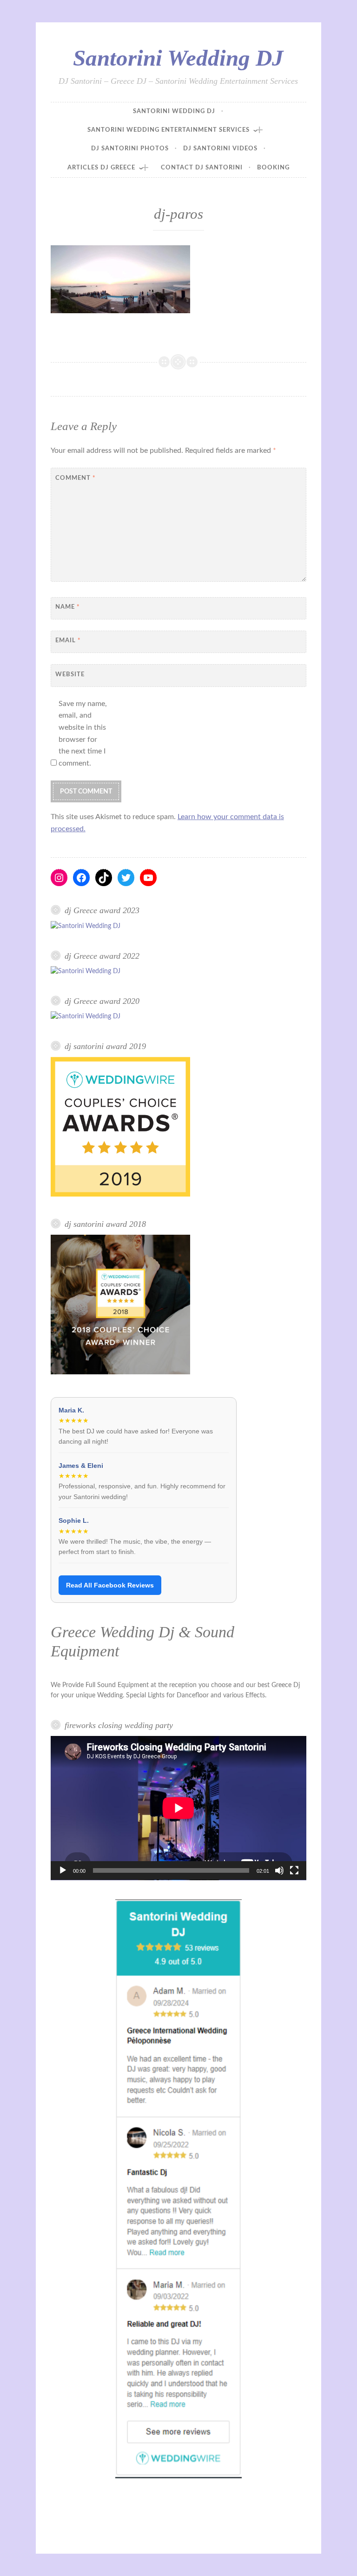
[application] (178, 1808)
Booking (273, 168)
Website (70, 675)
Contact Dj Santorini (202, 168)
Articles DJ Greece (101, 168)
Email (68, 641)
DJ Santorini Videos (220, 149)
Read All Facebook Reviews (110, 1585)
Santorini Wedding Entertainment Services (169, 130)
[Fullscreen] (294, 1870)
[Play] (63, 1870)
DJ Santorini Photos (130, 149)
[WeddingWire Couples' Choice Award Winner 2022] (86, 971)
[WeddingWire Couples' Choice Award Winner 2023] (86, 926)
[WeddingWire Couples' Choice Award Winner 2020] (86, 1016)
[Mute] (279, 1870)
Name (68, 607)
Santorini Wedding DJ (178, 58)
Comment (76, 478)
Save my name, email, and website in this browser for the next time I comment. (83, 733)
